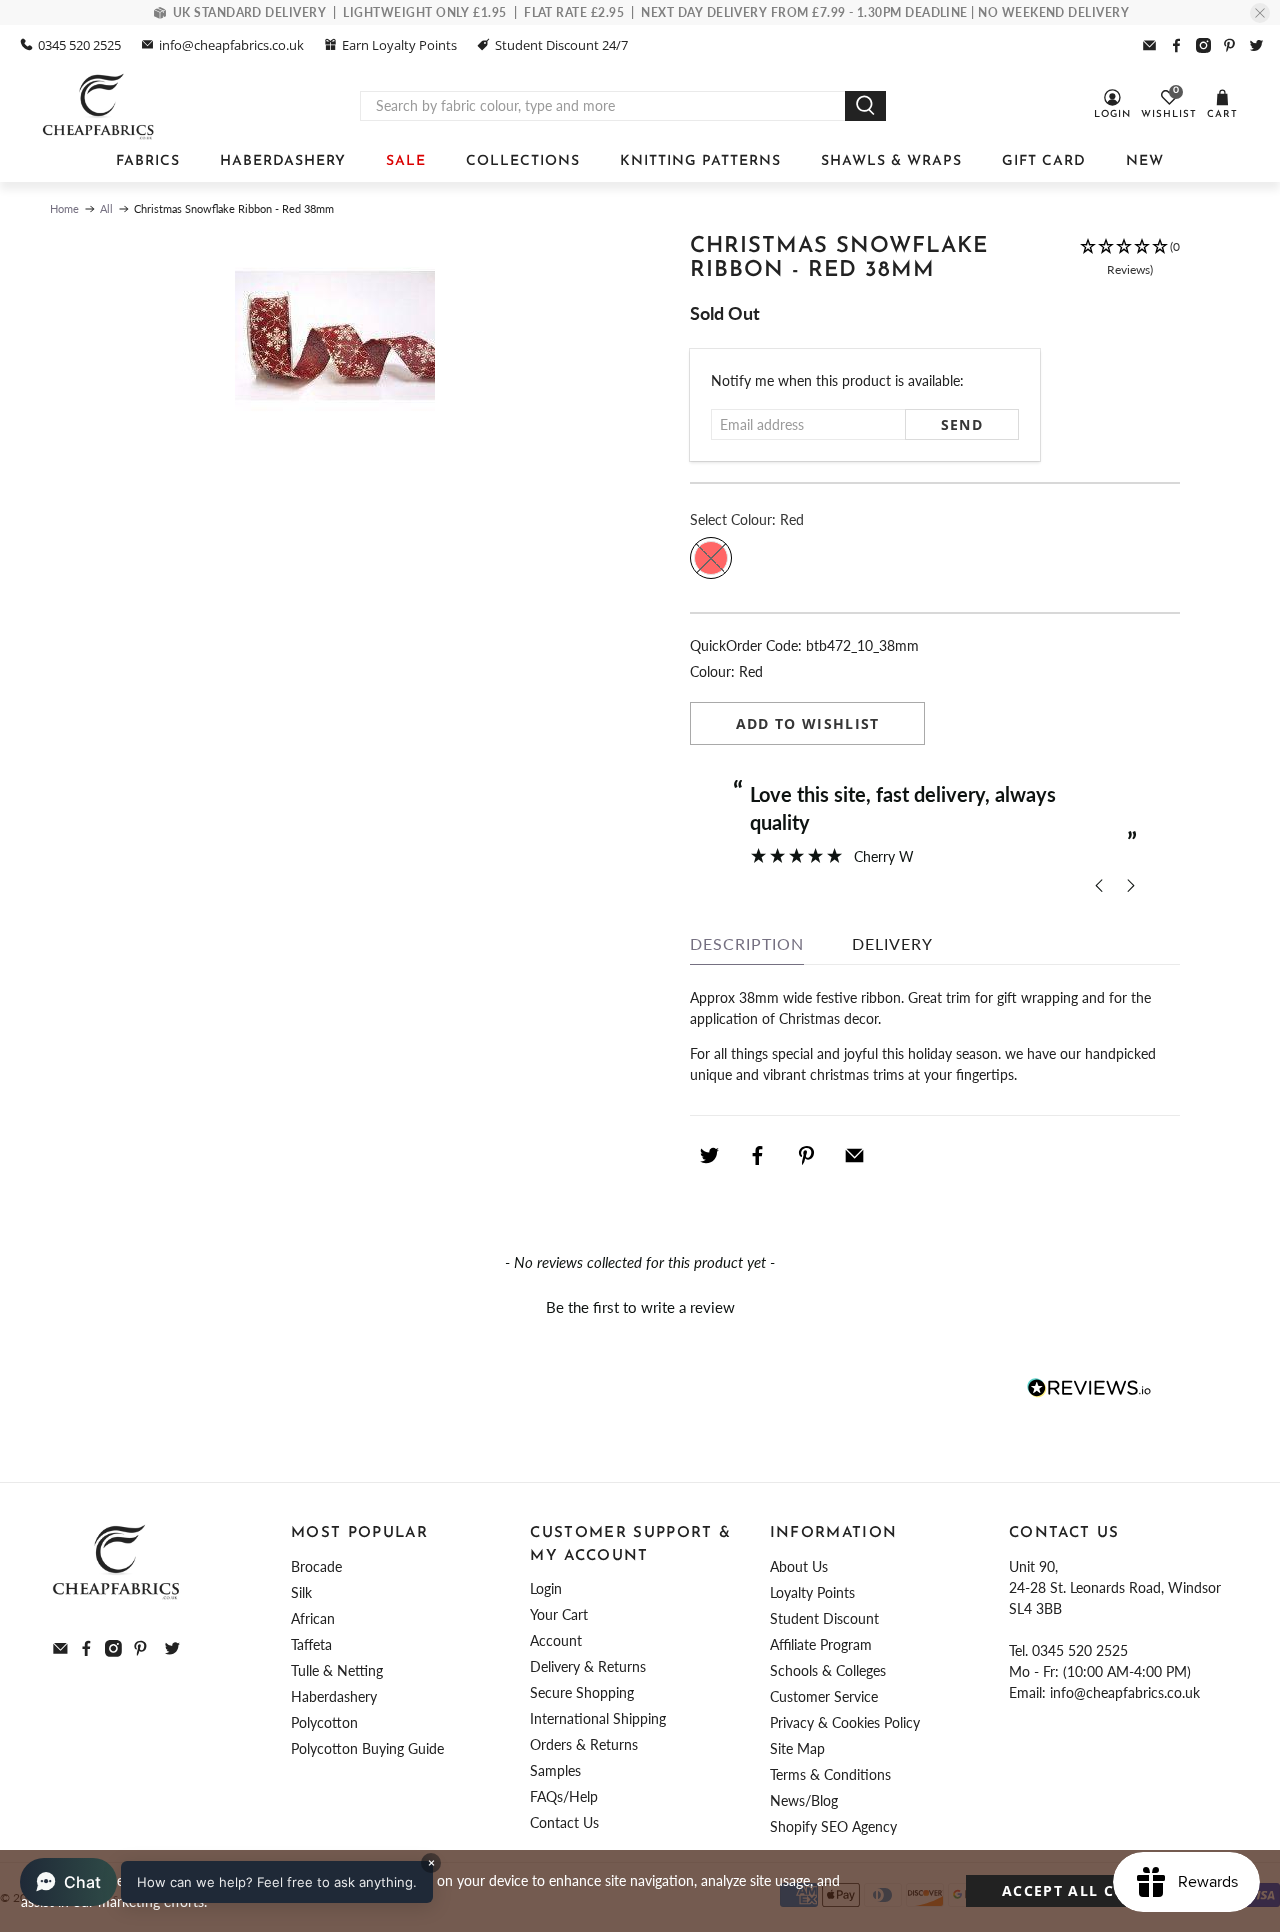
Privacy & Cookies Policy (845, 1722)
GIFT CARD (1044, 161)
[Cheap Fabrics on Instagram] (1203, 45)
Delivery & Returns (588, 1666)
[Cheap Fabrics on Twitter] (1256, 45)
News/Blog (804, 1800)
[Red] (711, 558)
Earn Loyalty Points (399, 45)
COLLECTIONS (523, 161)
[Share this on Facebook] (758, 1155)
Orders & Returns (584, 1744)
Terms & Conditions (830, 1774)
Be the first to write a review (640, 1307)
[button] (1130, 268)
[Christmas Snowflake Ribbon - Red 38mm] (335, 335)
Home (64, 208)
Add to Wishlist (808, 723)
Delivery (892, 943)
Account (556, 1640)
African (313, 1618)
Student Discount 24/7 (561, 45)
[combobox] (603, 106)
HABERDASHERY (283, 161)
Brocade (316, 1566)
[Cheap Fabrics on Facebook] (1176, 45)
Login (546, 1588)
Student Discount (824, 1618)
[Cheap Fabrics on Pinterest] (1229, 45)
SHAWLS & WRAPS (891, 161)
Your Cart (559, 1614)
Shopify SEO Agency (833, 1826)
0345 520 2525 (79, 45)
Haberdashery (334, 1696)
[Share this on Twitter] (709, 1155)
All (106, 208)
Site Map (797, 1748)
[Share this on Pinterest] (806, 1155)
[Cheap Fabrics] (99, 106)
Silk (301, 1592)
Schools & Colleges (828, 1670)
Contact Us (564, 1822)
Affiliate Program (821, 1644)
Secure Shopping (582, 1692)
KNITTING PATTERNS (700, 161)
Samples (555, 1770)
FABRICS (148, 161)
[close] (1260, 13)
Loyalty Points (812, 1592)
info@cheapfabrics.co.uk (231, 45)
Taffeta (311, 1644)
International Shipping (598, 1718)
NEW (1145, 161)
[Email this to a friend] (855, 1155)
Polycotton (324, 1722)
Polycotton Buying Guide (367, 1748)
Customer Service (824, 1696)
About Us (799, 1566)
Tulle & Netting (337, 1670)
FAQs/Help (564, 1796)
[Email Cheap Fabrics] (1149, 45)
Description (747, 943)
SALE (406, 161)
